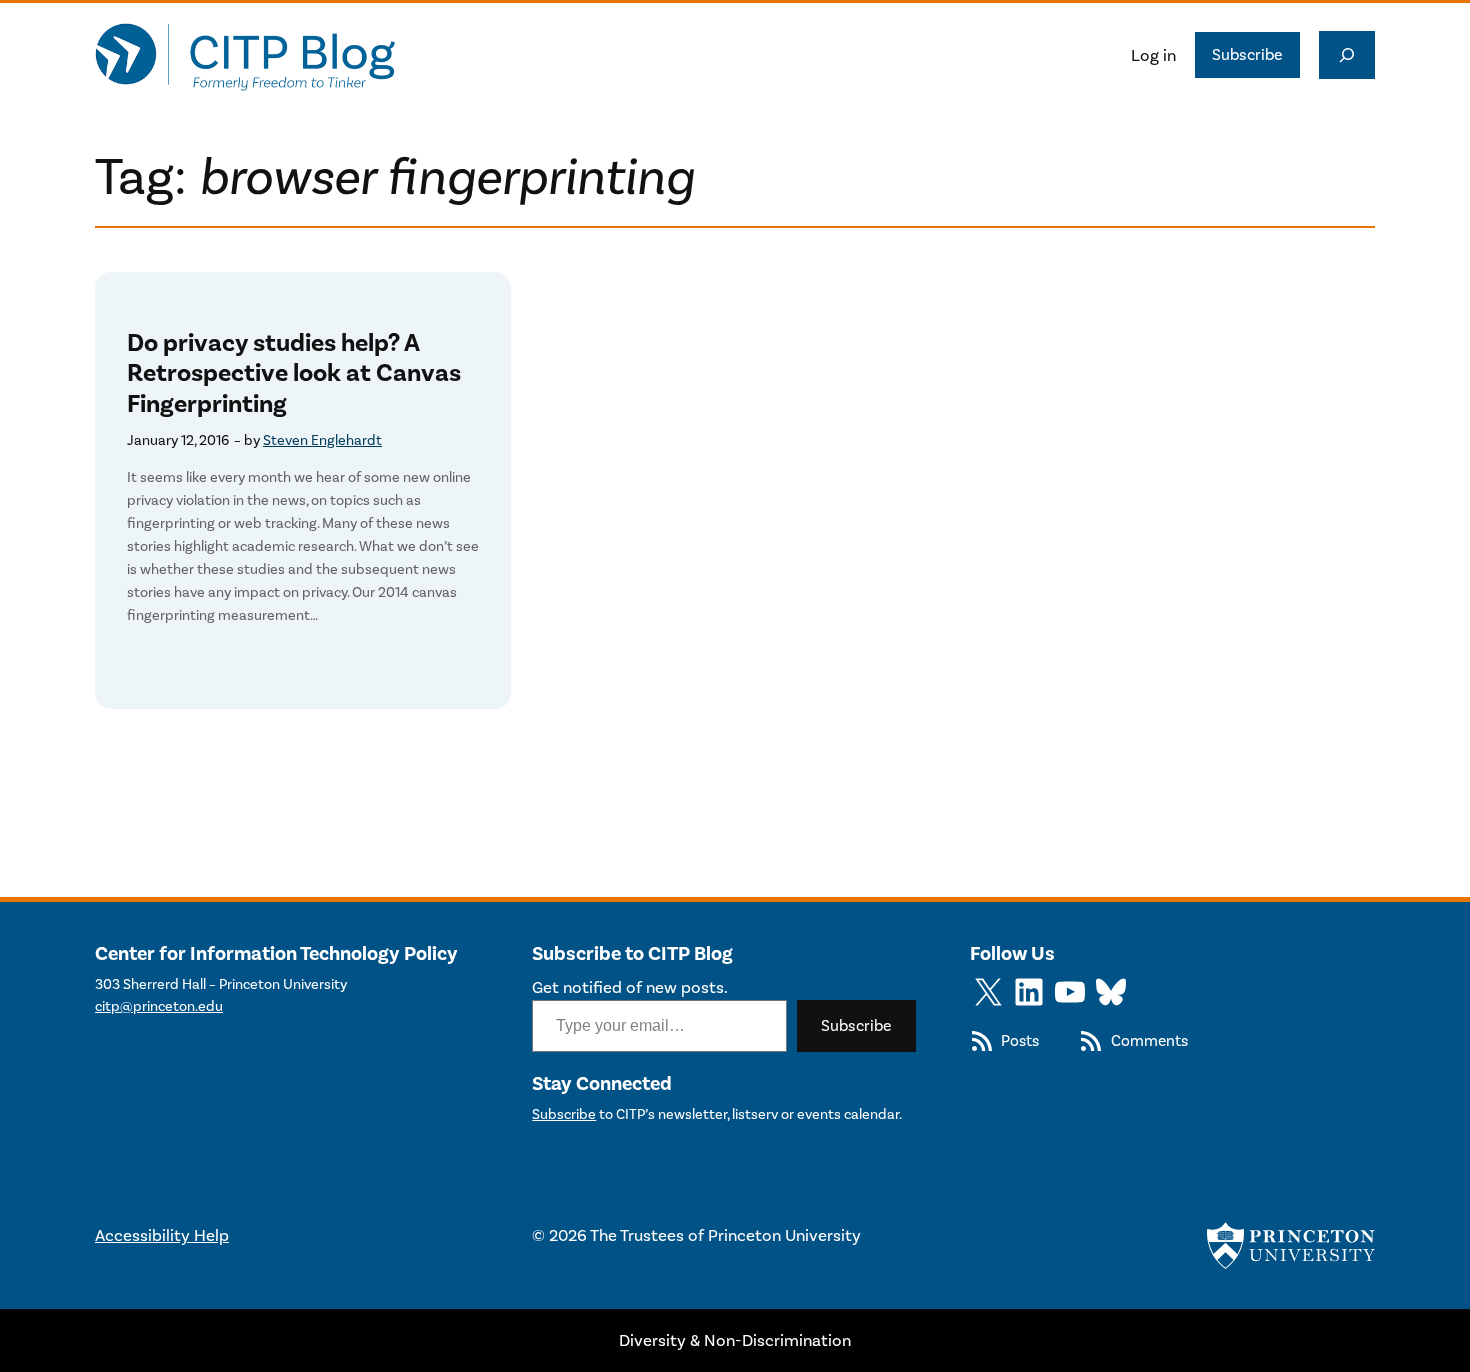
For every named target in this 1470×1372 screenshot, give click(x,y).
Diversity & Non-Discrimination (735, 1340)
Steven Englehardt (322, 440)
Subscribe (1247, 54)
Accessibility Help (162, 1235)
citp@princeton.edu (159, 1006)
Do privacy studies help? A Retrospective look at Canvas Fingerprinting (294, 374)
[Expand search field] (1347, 55)
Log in (1153, 55)
